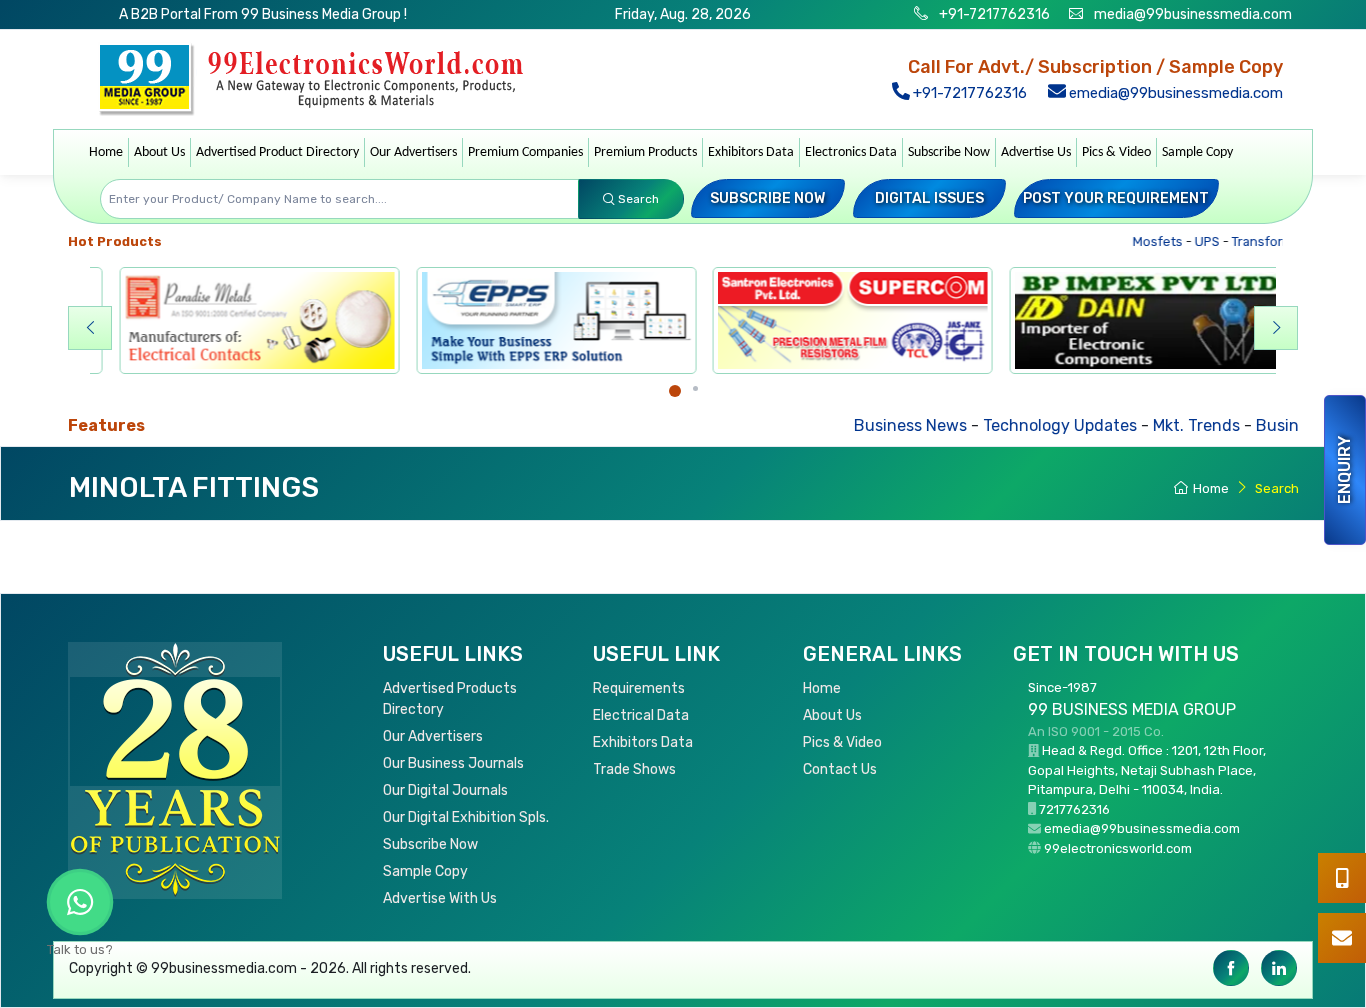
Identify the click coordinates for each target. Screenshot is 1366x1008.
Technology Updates (1006, 425)
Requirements (639, 688)
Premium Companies (525, 152)
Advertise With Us (440, 898)
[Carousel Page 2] (695, 388)
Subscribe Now (949, 152)
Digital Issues (929, 198)
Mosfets (1140, 241)
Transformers (1255, 241)
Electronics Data (851, 152)
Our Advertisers (413, 152)
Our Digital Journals (445, 790)
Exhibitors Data (751, 152)
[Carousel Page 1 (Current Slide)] (675, 391)
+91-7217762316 (993, 14)
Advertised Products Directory (450, 699)
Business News (856, 425)
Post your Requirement (1116, 198)
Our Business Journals (453, 763)
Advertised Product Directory (277, 152)
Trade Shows (634, 769)
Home (106, 152)
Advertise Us (1036, 152)
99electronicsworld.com (1118, 848)
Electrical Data (641, 715)
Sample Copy (1197, 152)
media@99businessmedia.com (1193, 14)
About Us (159, 152)
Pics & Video (1116, 152)
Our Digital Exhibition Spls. (466, 817)
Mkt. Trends (1142, 425)
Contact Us (840, 769)
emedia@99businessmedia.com (1174, 93)
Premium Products (645, 152)
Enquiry (1344, 470)
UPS (1190, 241)
